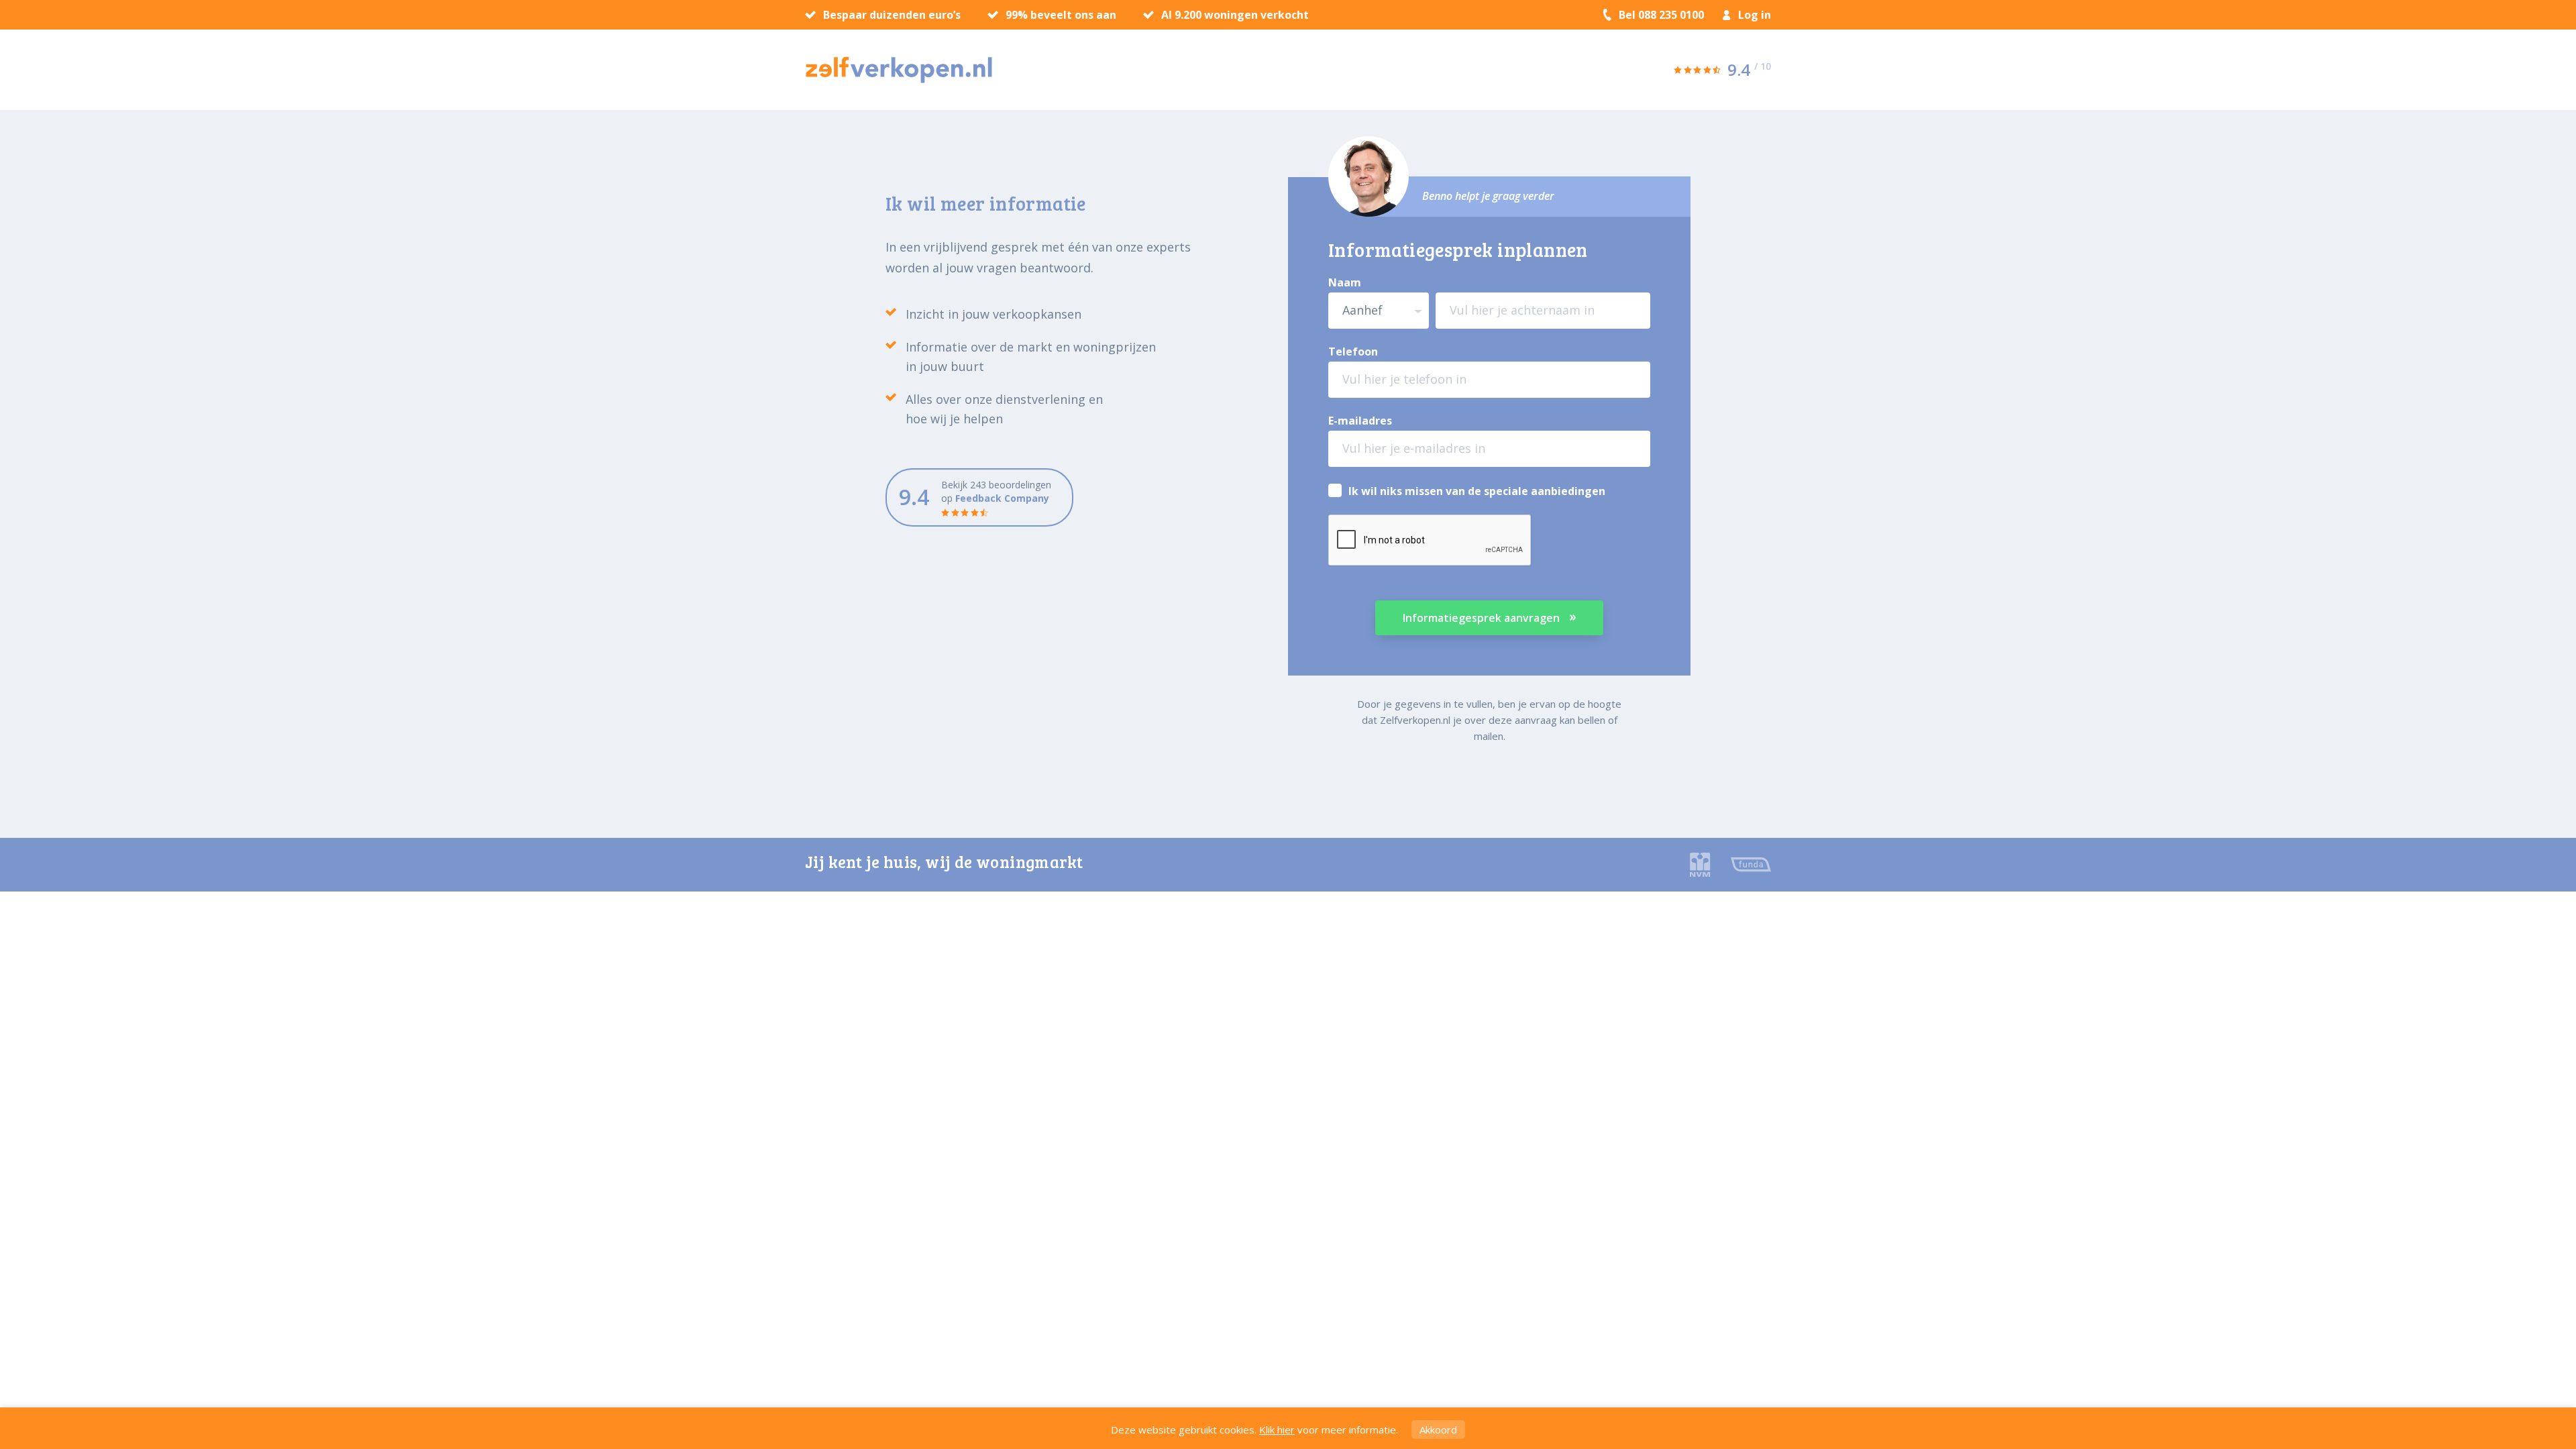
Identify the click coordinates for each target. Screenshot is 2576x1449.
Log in (1755, 15)
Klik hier (1277, 1430)
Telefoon (1353, 352)
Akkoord (1438, 1430)
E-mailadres (1360, 421)
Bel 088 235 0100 (1661, 15)
